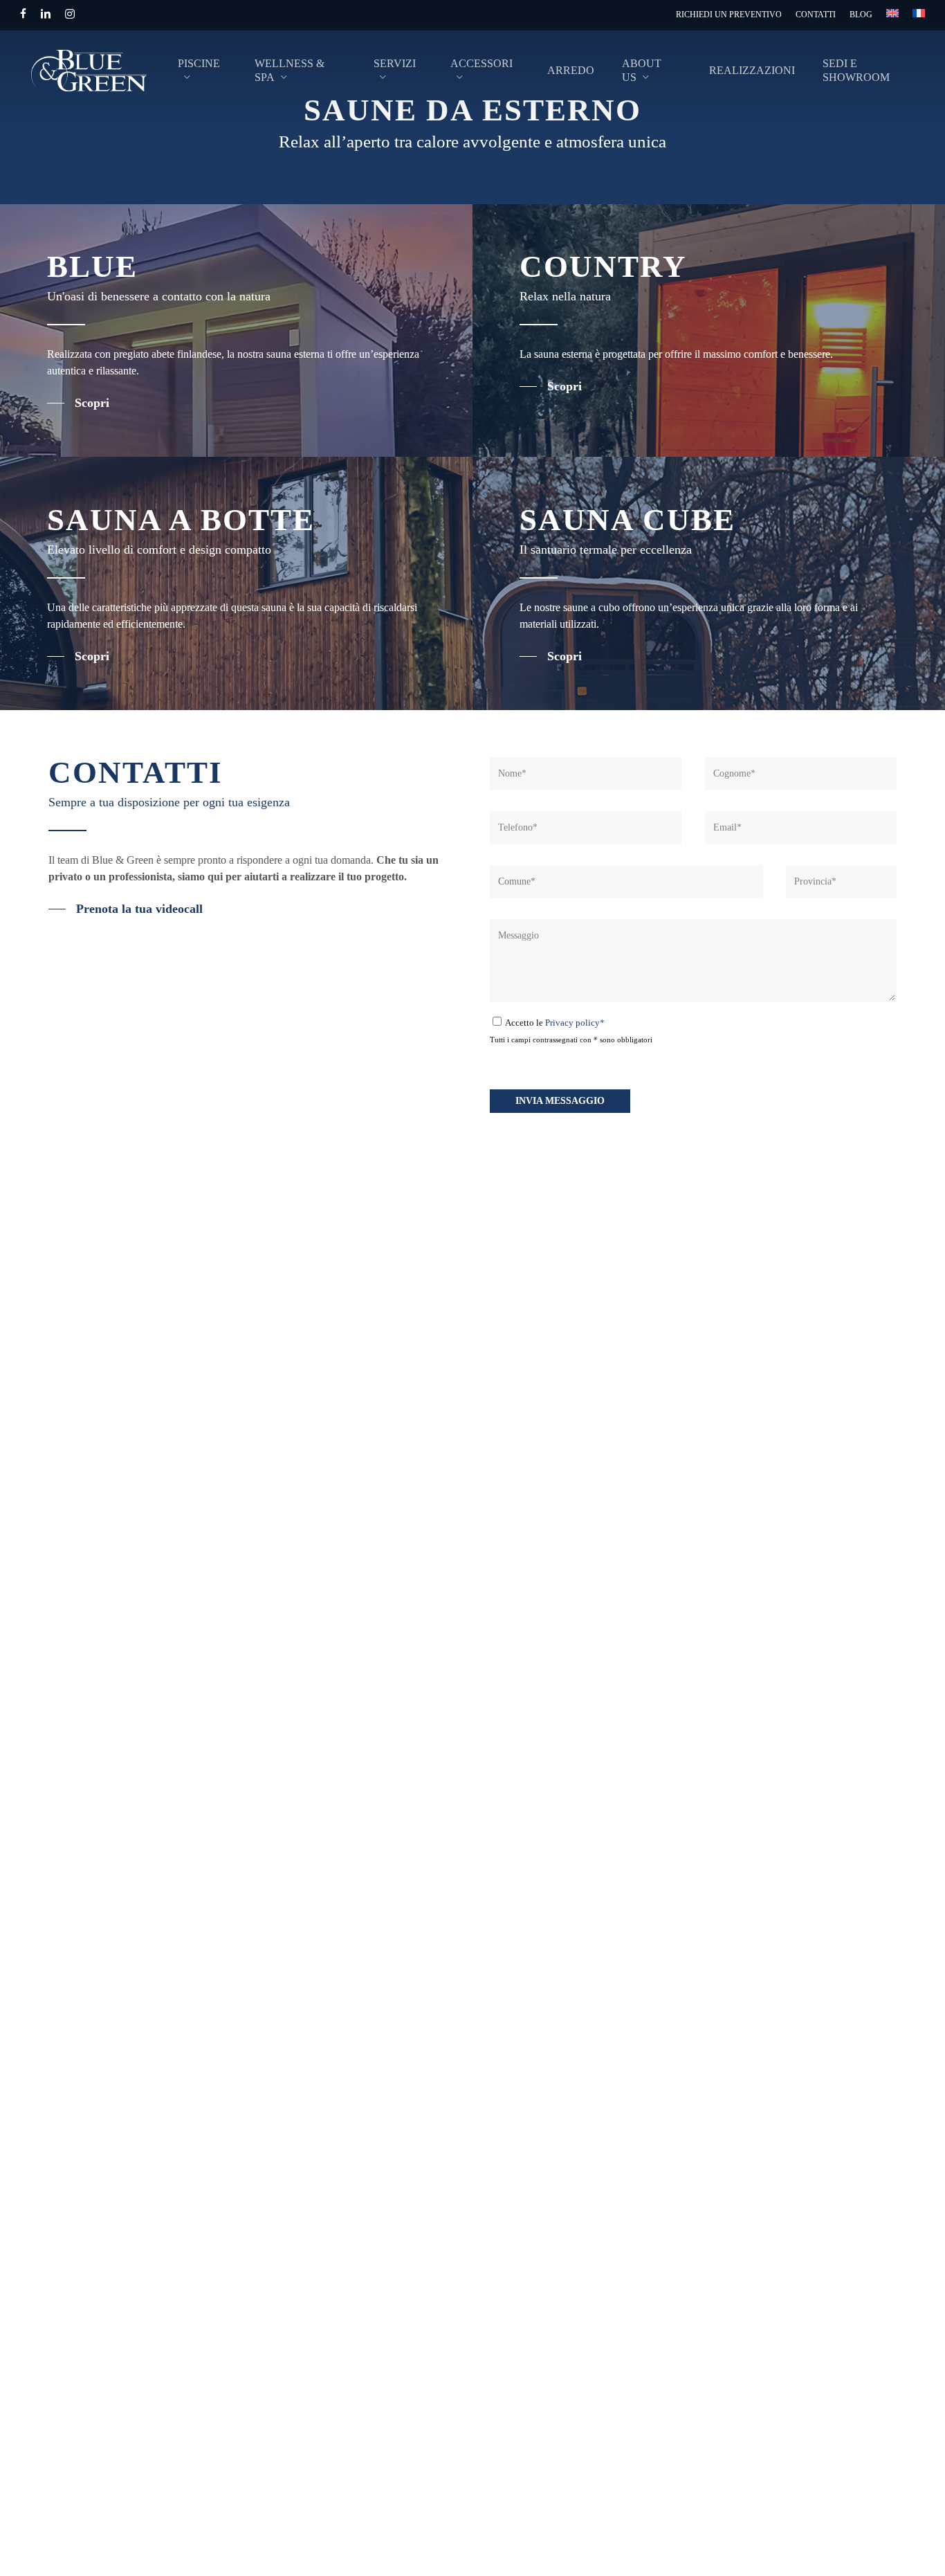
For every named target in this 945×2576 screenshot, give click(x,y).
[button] (78, 403)
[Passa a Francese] (919, 16)
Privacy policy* (575, 1023)
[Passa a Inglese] (892, 16)
